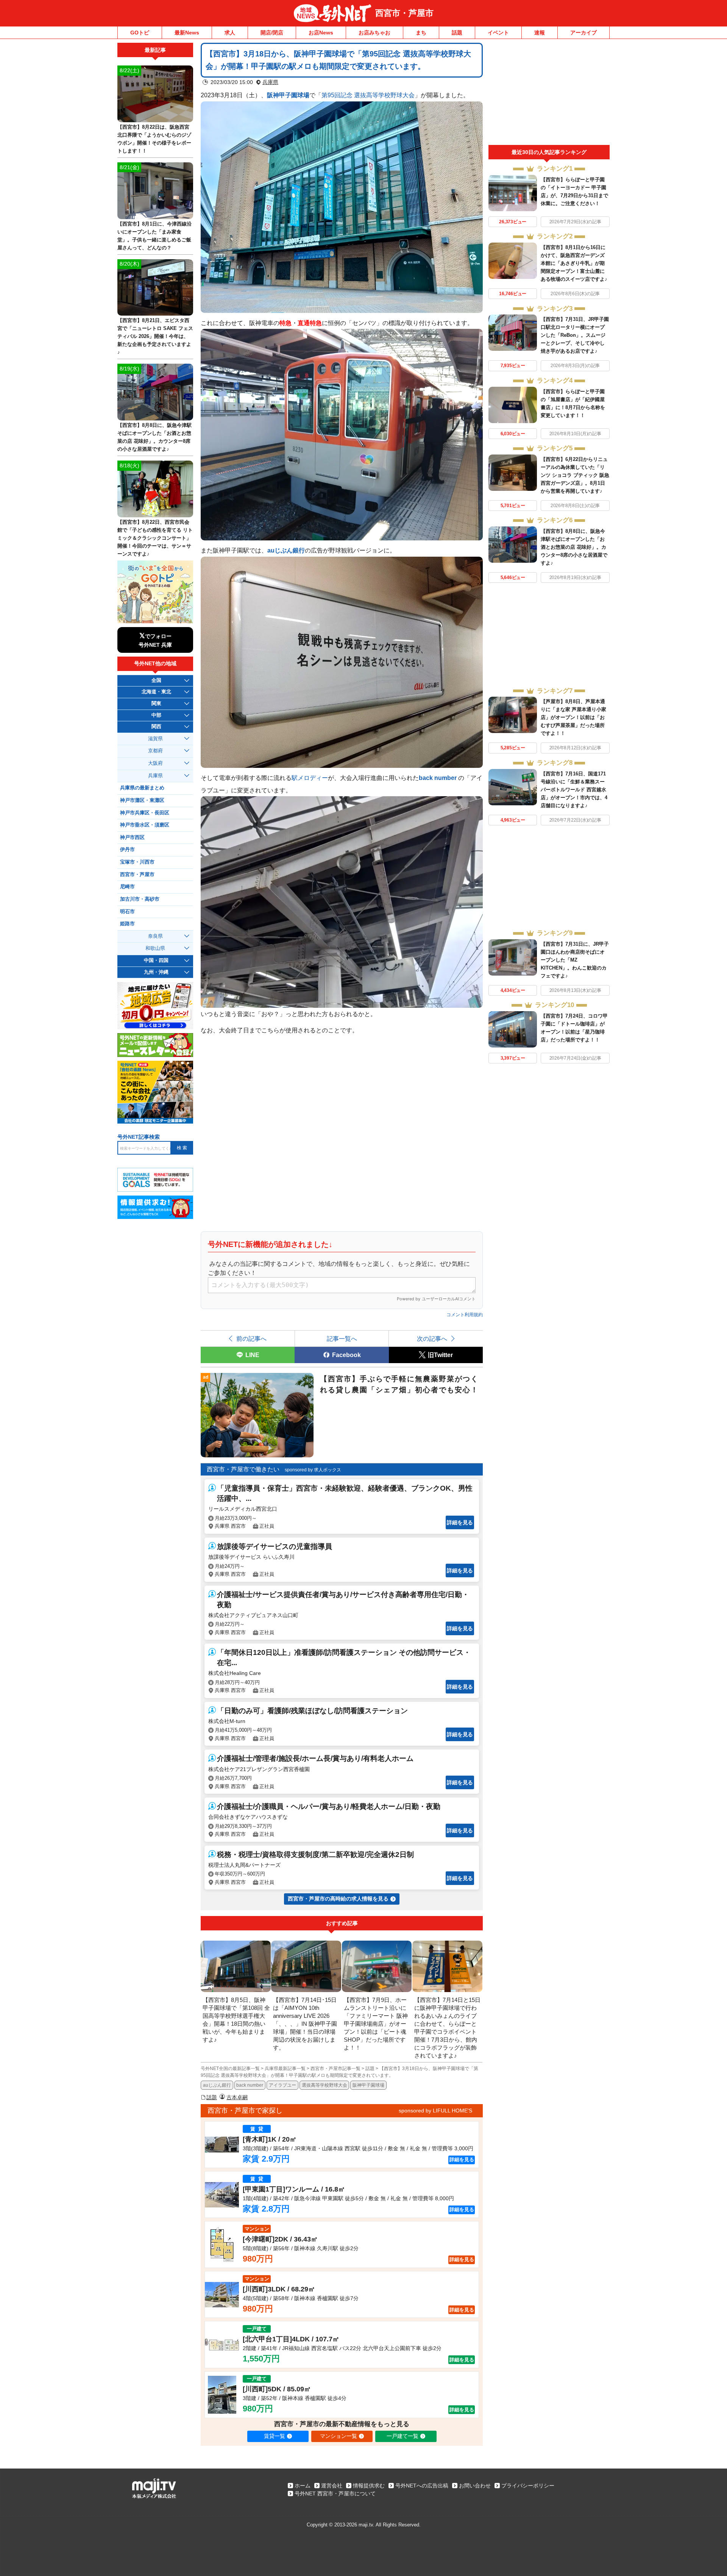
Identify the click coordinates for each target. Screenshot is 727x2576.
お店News (321, 33)
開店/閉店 (272, 33)
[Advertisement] (549, 94)
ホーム (303, 2486)
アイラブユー (282, 2085)
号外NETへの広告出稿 (422, 2486)
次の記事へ (432, 1339)
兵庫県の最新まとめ (142, 788)
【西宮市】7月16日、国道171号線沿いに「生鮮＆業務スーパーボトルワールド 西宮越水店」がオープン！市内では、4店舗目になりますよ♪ (574, 790)
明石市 (127, 912)
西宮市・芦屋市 (404, 13)
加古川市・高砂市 (140, 899)
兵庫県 (270, 82)
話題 (457, 33)
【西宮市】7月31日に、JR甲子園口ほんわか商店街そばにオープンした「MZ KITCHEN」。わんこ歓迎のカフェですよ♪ (575, 960)
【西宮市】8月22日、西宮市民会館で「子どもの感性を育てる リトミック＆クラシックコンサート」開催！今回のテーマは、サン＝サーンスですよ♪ (155, 538)
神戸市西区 (132, 837)
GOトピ (140, 33)
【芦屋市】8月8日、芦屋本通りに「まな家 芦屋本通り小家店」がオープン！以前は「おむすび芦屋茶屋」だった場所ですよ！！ (573, 717)
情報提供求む (369, 2486)
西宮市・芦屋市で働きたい (243, 1469)
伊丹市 (127, 850)
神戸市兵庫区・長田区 (145, 813)
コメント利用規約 (465, 1315)
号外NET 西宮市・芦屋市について (335, 2494)
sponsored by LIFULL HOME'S (435, 2111)
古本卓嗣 (237, 2097)
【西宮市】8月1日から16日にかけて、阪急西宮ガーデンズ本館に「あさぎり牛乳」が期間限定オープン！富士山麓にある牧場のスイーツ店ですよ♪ (574, 263)
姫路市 (127, 924)
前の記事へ (251, 1339)
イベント (498, 33)
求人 (230, 33)
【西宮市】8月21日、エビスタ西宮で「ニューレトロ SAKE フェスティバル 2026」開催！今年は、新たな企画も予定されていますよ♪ (155, 336)
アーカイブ (583, 33)
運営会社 (332, 2486)
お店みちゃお (374, 33)
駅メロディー (310, 778)
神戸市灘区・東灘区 (142, 800)
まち (421, 33)
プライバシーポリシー (528, 2486)
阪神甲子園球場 (288, 95)
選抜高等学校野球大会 (324, 2085)
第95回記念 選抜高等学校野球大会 (368, 95)
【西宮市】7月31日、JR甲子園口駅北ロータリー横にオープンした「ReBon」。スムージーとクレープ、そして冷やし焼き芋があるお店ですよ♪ (575, 335)
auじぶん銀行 (217, 2085)
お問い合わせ (475, 2486)
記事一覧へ (342, 1339)
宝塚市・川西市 (137, 862)
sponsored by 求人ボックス (313, 1470)
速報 (540, 33)
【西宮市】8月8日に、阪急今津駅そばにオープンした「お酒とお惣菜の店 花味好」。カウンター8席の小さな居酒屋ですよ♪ (574, 547)
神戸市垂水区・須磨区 (145, 825)
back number (438, 778)
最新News (187, 33)
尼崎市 (127, 887)
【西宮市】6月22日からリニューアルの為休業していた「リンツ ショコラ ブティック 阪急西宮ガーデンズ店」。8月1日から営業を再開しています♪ (575, 475)
